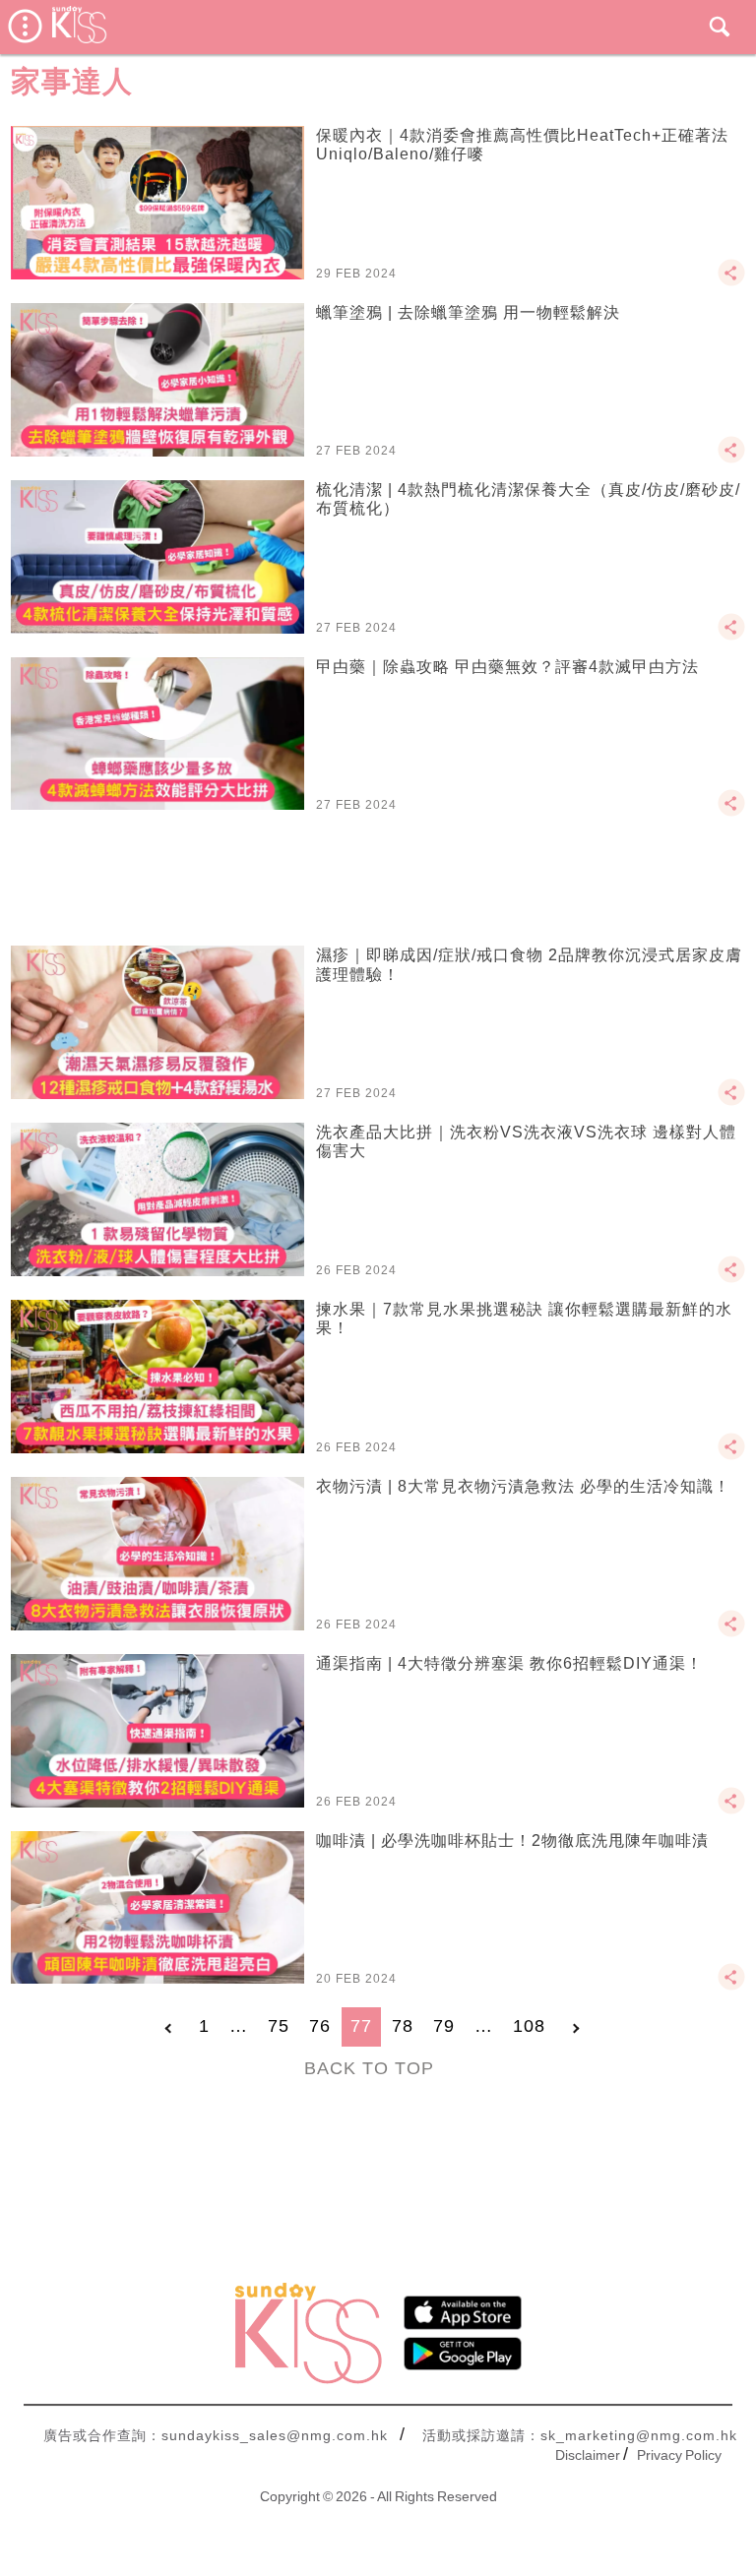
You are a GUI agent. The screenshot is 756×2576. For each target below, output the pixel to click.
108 (529, 2026)
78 (403, 2026)
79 (444, 2026)
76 (320, 2026)
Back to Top (369, 2068)
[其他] (731, 281)
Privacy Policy (679, 2455)
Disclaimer (588, 2455)
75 (279, 2026)
